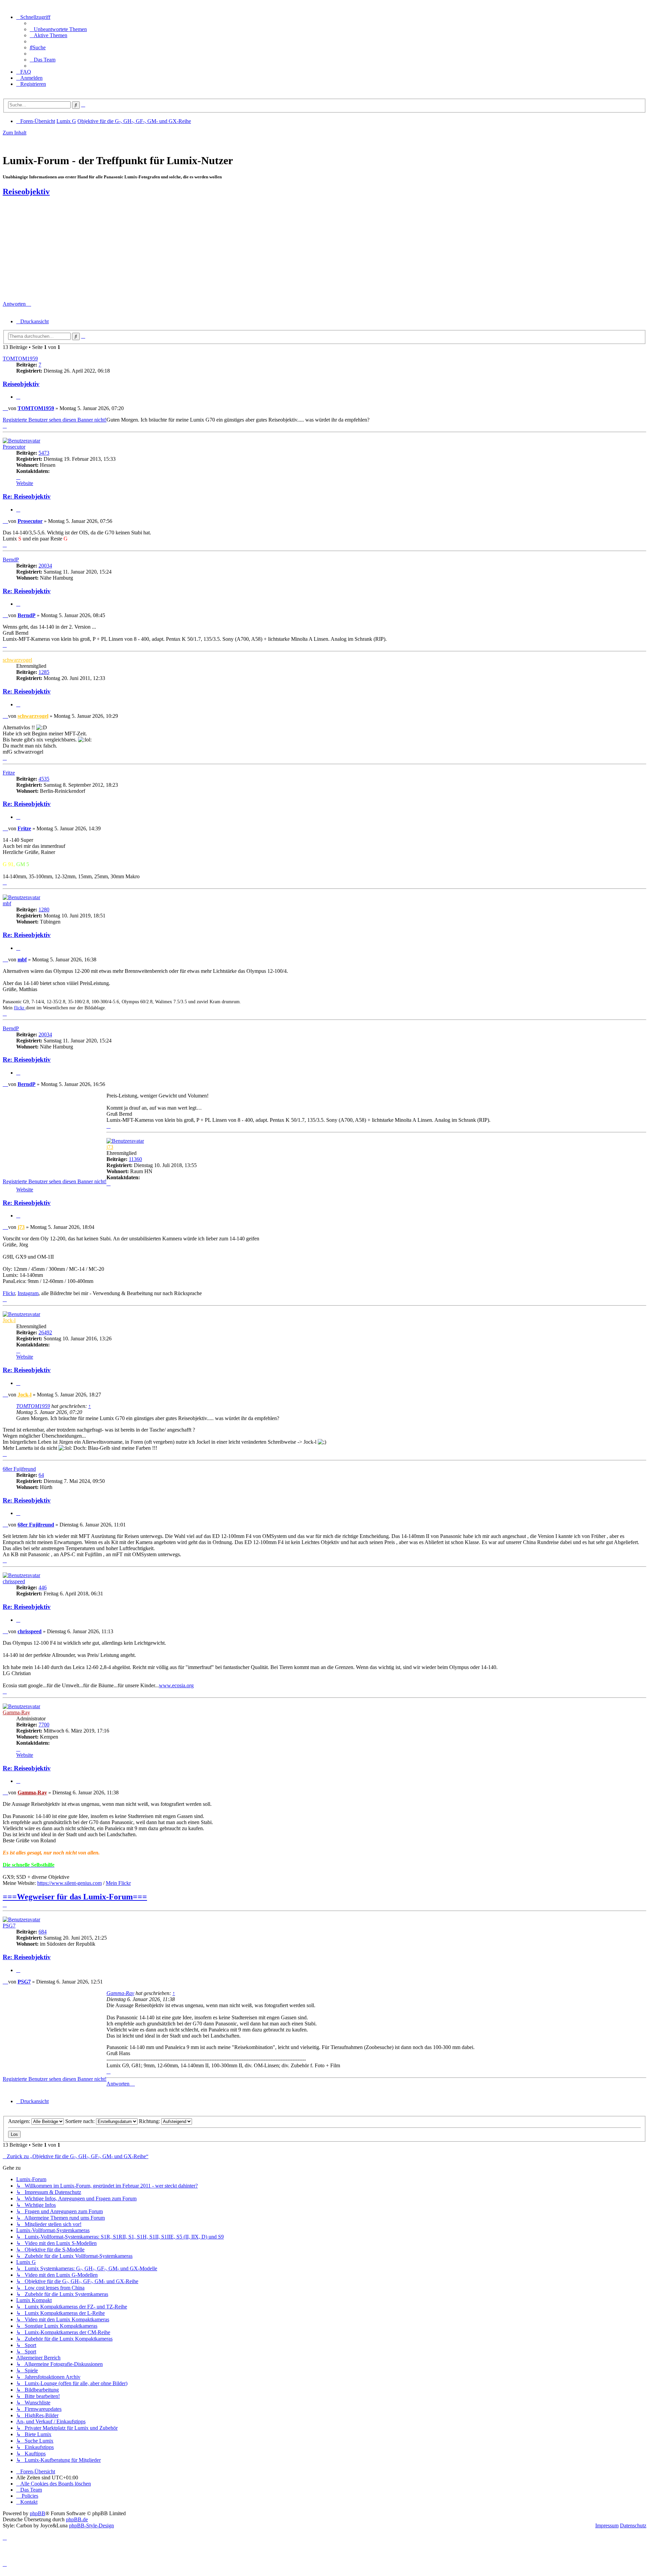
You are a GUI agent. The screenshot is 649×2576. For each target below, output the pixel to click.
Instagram (28, 1293)
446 (43, 1587)
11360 (135, 1159)
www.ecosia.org (176, 1685)
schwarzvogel (17, 660)
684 (43, 1932)
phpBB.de (77, 2519)
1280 (44, 910)
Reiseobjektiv (26, 192)
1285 (44, 672)
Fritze (9, 773)
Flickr (9, 1293)
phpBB (38, 2513)
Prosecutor (14, 447)
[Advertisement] (324, 250)
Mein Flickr (118, 1883)
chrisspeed (14, 1581)
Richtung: (150, 2121)
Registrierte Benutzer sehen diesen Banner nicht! (55, 420)
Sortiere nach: (81, 2121)
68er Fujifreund (19, 1469)
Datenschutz (633, 2526)
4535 (44, 779)
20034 (45, 566)
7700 (44, 1725)
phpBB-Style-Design (91, 2526)
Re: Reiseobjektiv (27, 496)
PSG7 (9, 1926)
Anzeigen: (20, 2121)
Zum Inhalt (15, 133)
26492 (45, 1332)
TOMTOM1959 (20, 359)
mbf (7, 903)
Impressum (607, 2526)
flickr (20, 1008)
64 (41, 1475)
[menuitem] (58, 29)
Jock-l (9, 1320)
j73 (110, 1147)
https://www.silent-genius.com (69, 1883)
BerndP (11, 560)
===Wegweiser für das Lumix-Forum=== (75, 1897)
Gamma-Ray (16, 1712)
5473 (44, 453)
